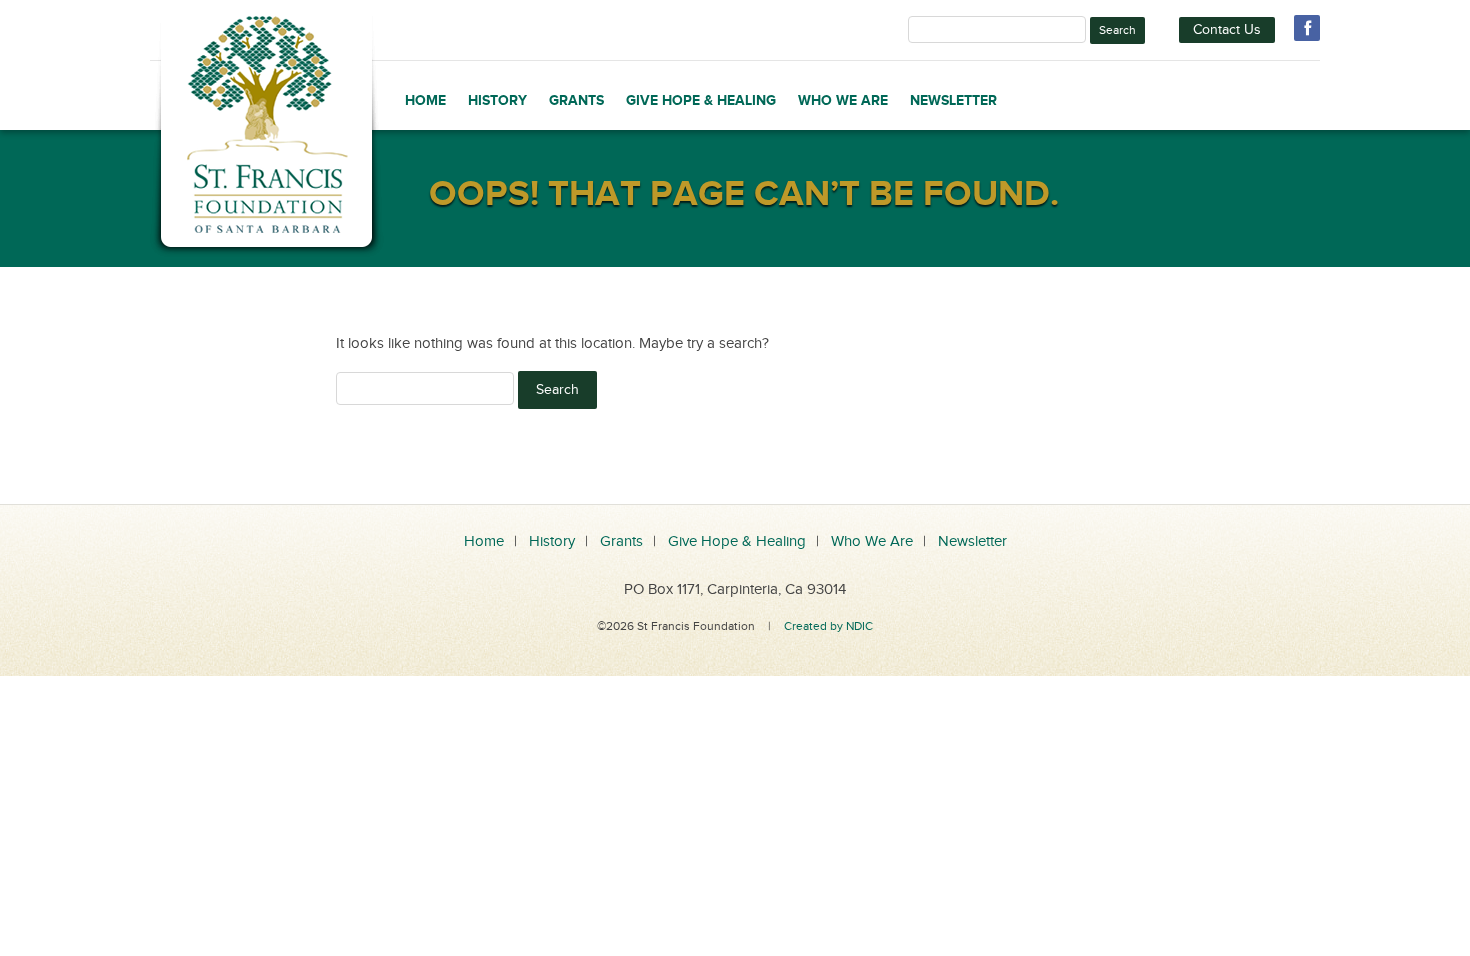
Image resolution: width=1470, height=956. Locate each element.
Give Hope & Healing (701, 100)
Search (1117, 30)
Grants (576, 100)
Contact (1227, 30)
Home (425, 100)
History (497, 100)
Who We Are (843, 100)
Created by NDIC (828, 626)
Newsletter (953, 100)
